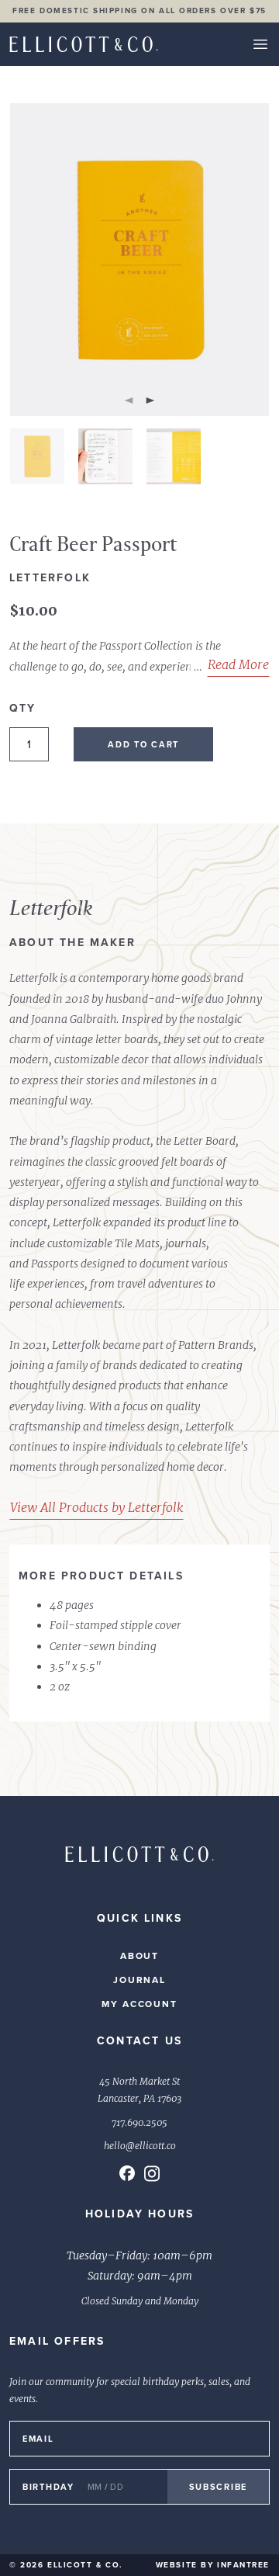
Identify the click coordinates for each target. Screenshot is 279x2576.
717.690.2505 (139, 2123)
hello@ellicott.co (140, 2146)
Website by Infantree (213, 2565)
